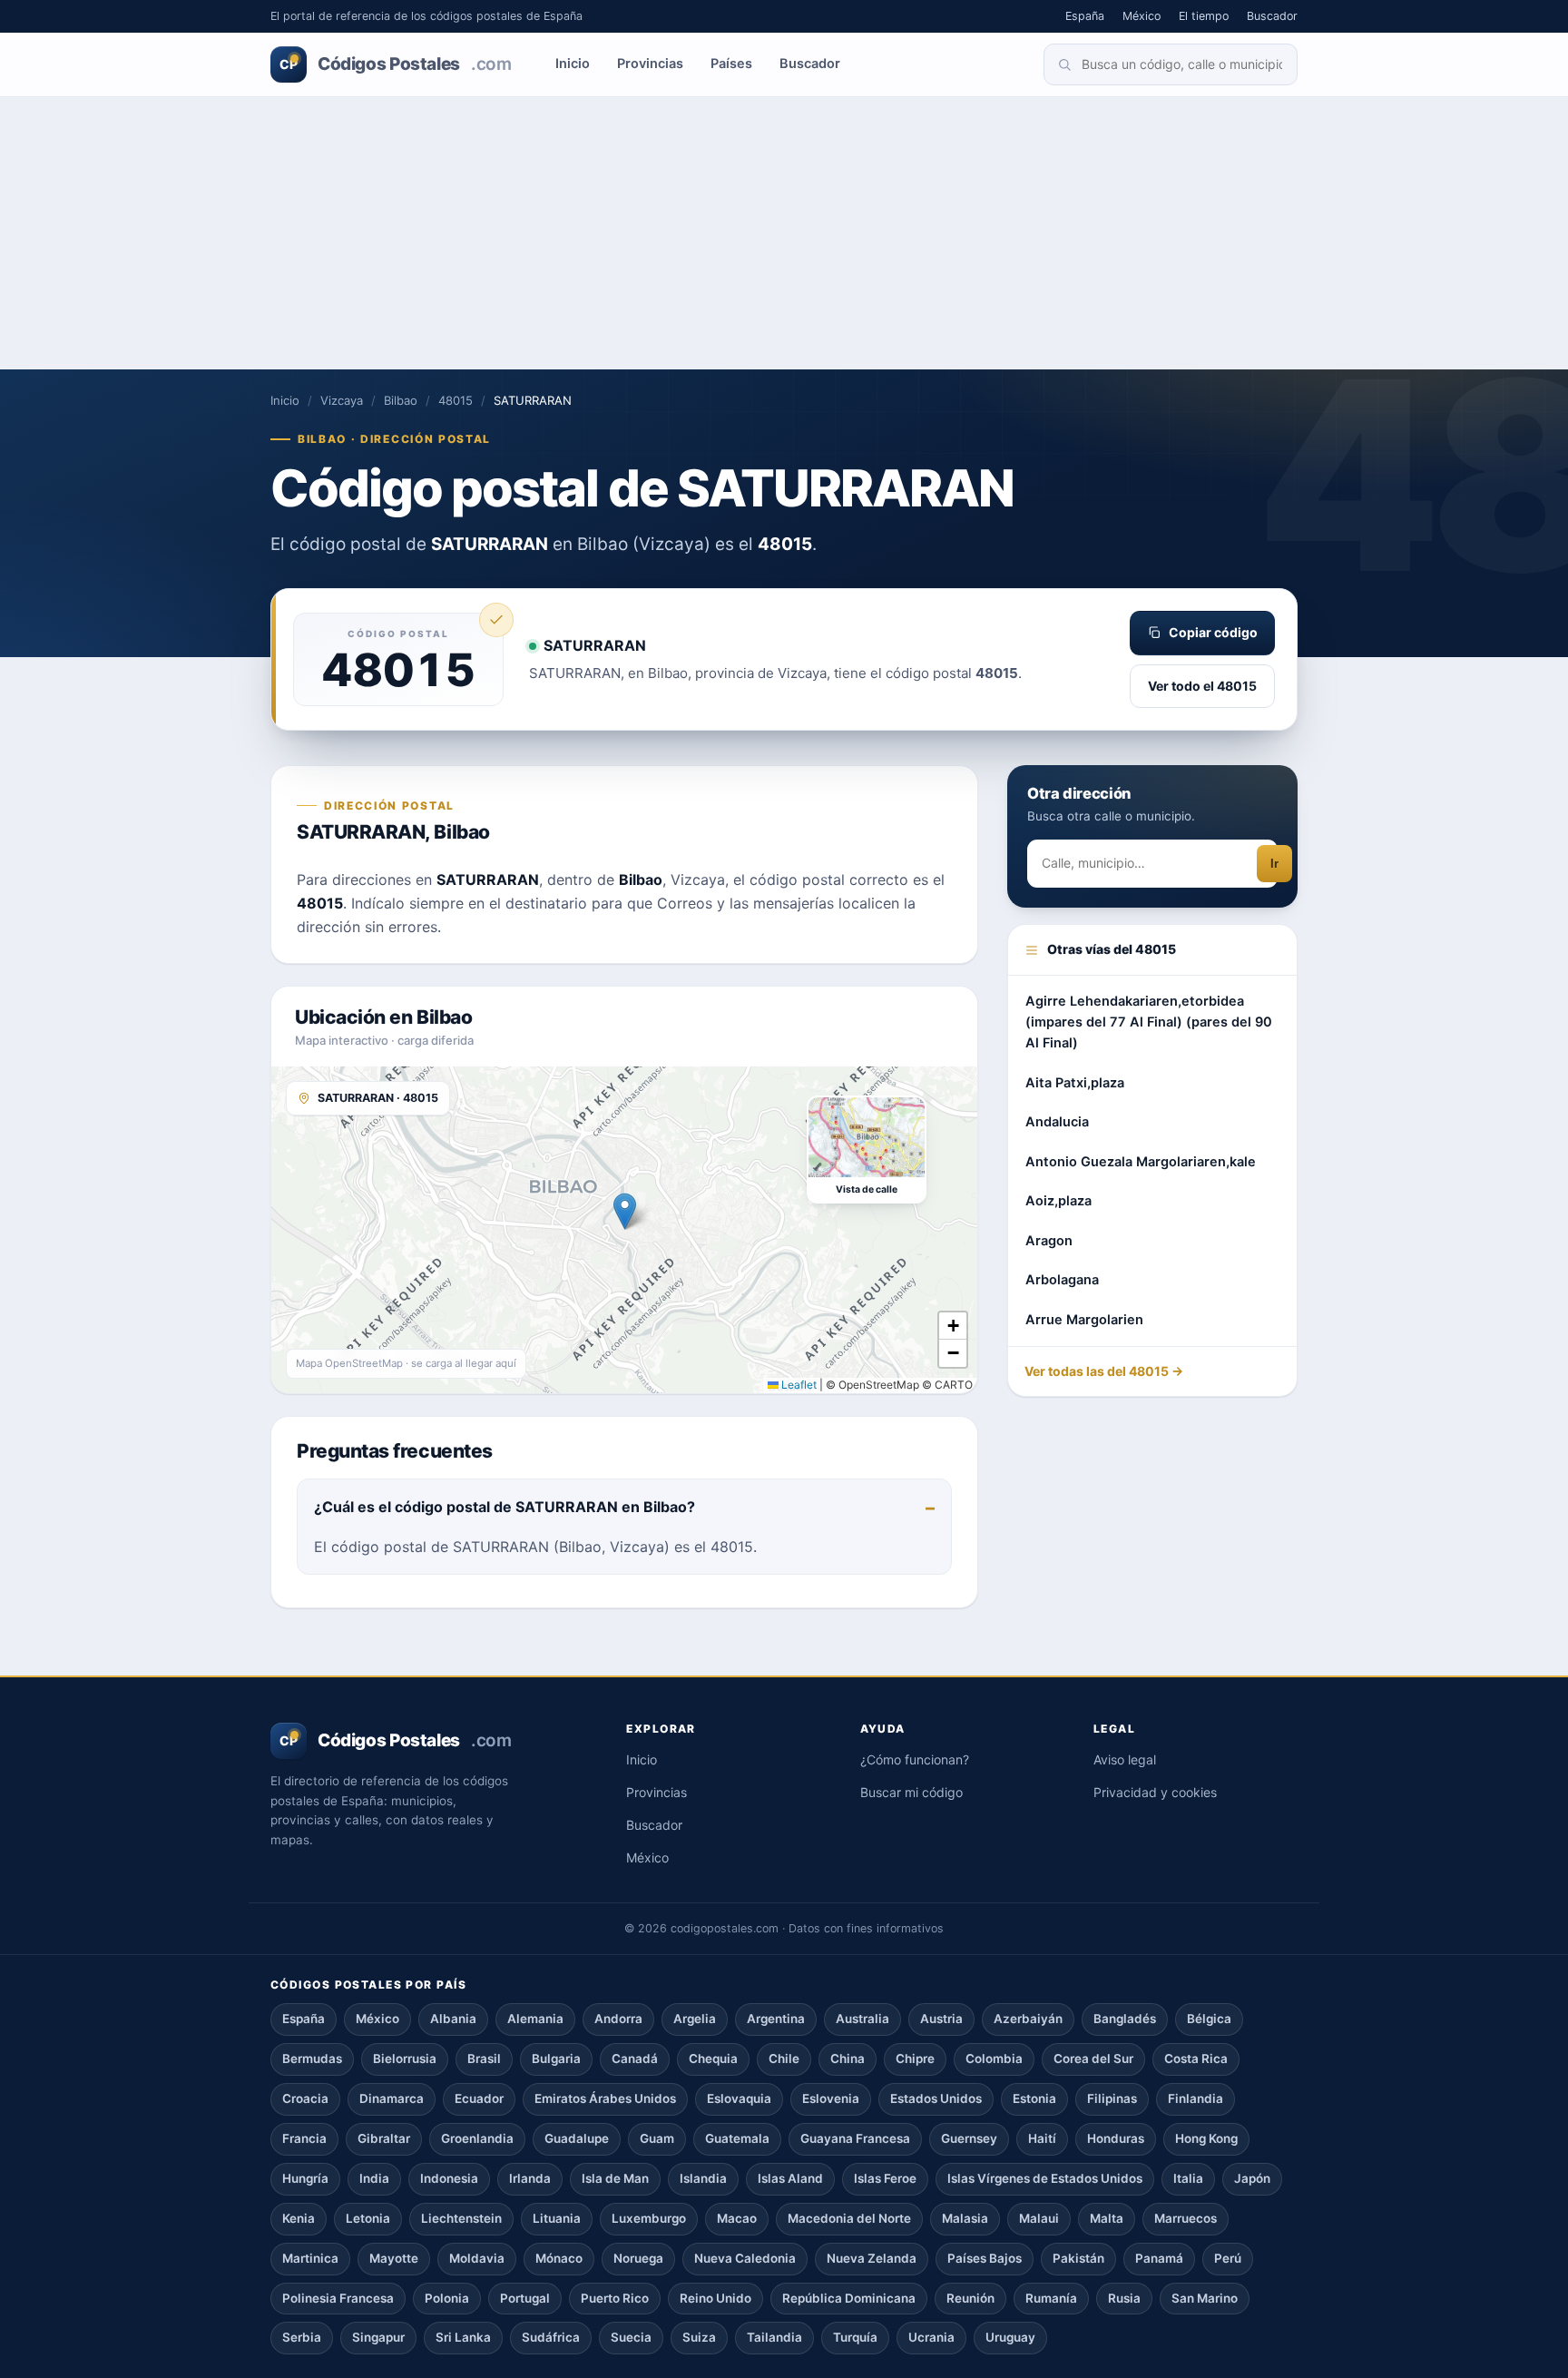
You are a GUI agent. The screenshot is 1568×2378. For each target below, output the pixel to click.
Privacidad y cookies (1155, 1792)
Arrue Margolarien (1084, 1321)
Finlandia (1196, 2098)
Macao (737, 2218)
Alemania (535, 2019)
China (848, 2059)
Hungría (305, 2178)
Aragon (1049, 1242)
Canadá (635, 2059)
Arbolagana (1062, 1281)
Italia (1188, 2178)
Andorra (618, 2019)
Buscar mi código (911, 1792)
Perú (1228, 2258)
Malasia (965, 2218)
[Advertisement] (784, 233)
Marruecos (1186, 2218)
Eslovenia (831, 2098)
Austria (941, 2019)
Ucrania (931, 2337)
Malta (1107, 2218)
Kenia (299, 2218)
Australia (862, 2019)
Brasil (484, 2059)
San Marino (1205, 2298)
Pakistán (1078, 2258)
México (1142, 16)
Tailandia (774, 2337)
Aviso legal (1125, 1759)
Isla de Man (615, 2178)
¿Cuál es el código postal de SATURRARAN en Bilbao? (505, 1507)
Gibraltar (384, 2138)
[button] (625, 1211)
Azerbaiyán (1028, 2019)
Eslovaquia (739, 2098)
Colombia (994, 2059)
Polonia (447, 2298)
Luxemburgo (649, 2218)
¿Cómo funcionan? (915, 1759)
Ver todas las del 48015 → (1104, 1372)
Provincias (650, 64)
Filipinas (1112, 2098)
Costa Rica (1196, 2059)
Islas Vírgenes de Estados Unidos (1045, 2178)
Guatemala (737, 2138)
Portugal (525, 2298)
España (1085, 16)
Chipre (915, 2059)
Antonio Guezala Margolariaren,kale (1141, 1163)
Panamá (1159, 2258)
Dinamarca (392, 2098)
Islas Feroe (885, 2178)
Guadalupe (577, 2138)
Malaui (1039, 2218)
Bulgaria (556, 2059)
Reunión (970, 2298)
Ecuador (479, 2098)
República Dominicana (849, 2298)
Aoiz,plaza (1058, 1202)
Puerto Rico (615, 2298)
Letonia (368, 2218)
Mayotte (394, 2258)
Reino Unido (715, 2298)
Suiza (699, 2337)
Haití (1042, 2138)
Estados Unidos (936, 2098)
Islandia (703, 2178)
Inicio (573, 64)
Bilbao (401, 400)
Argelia (695, 2019)
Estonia (1034, 2098)
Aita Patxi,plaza (1075, 1084)
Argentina (776, 2019)
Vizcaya (342, 400)
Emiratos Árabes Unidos (605, 2098)
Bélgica (1209, 2019)
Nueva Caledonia (745, 2258)
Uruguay (1010, 2337)
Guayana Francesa (855, 2138)
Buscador (1272, 16)
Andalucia (1057, 1123)
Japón (1252, 2178)
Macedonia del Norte (849, 2218)
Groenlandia (477, 2138)
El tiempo (1204, 16)
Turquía (855, 2337)
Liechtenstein (461, 2218)
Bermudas (312, 2059)
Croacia (305, 2098)
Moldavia (477, 2258)
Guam (657, 2138)
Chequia (713, 2059)
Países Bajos (985, 2258)
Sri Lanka (463, 2337)
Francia (304, 2138)
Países (731, 64)
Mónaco (559, 2258)
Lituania (557, 2218)
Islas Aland (790, 2178)
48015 (456, 400)
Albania (453, 2019)
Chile (784, 2059)
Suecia (631, 2337)
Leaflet (798, 1385)
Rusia (1124, 2298)
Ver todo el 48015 (1202, 686)
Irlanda (530, 2178)
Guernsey (969, 2138)
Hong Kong (1206, 2138)
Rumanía (1051, 2298)
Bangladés (1125, 2019)
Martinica (310, 2258)
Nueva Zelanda (872, 2258)
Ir (1274, 865)
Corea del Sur (1093, 2059)
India (374, 2178)
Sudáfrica (551, 2337)
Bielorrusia (405, 2059)
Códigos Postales (395, 64)
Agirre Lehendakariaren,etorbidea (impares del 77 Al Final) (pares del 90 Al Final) (1149, 1022)
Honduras (1116, 2138)
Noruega (638, 2258)
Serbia (302, 2337)
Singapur (378, 2337)
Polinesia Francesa (338, 2298)
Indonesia (449, 2178)
